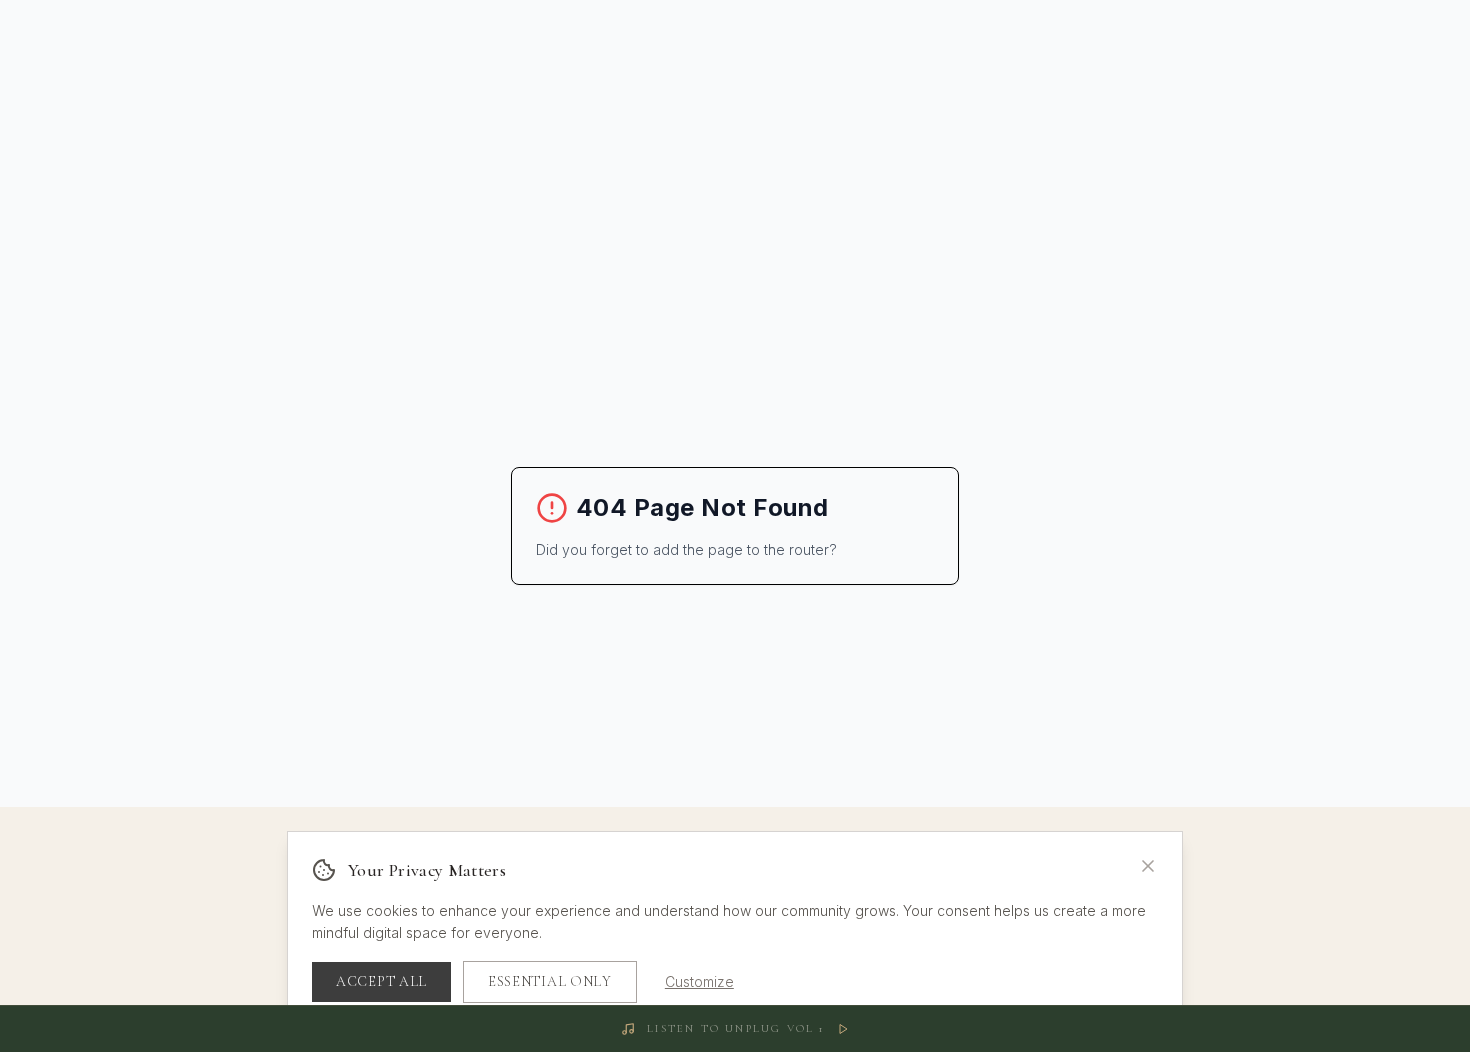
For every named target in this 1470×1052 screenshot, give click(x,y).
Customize (699, 981)
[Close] (1148, 866)
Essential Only (550, 981)
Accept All (381, 981)
